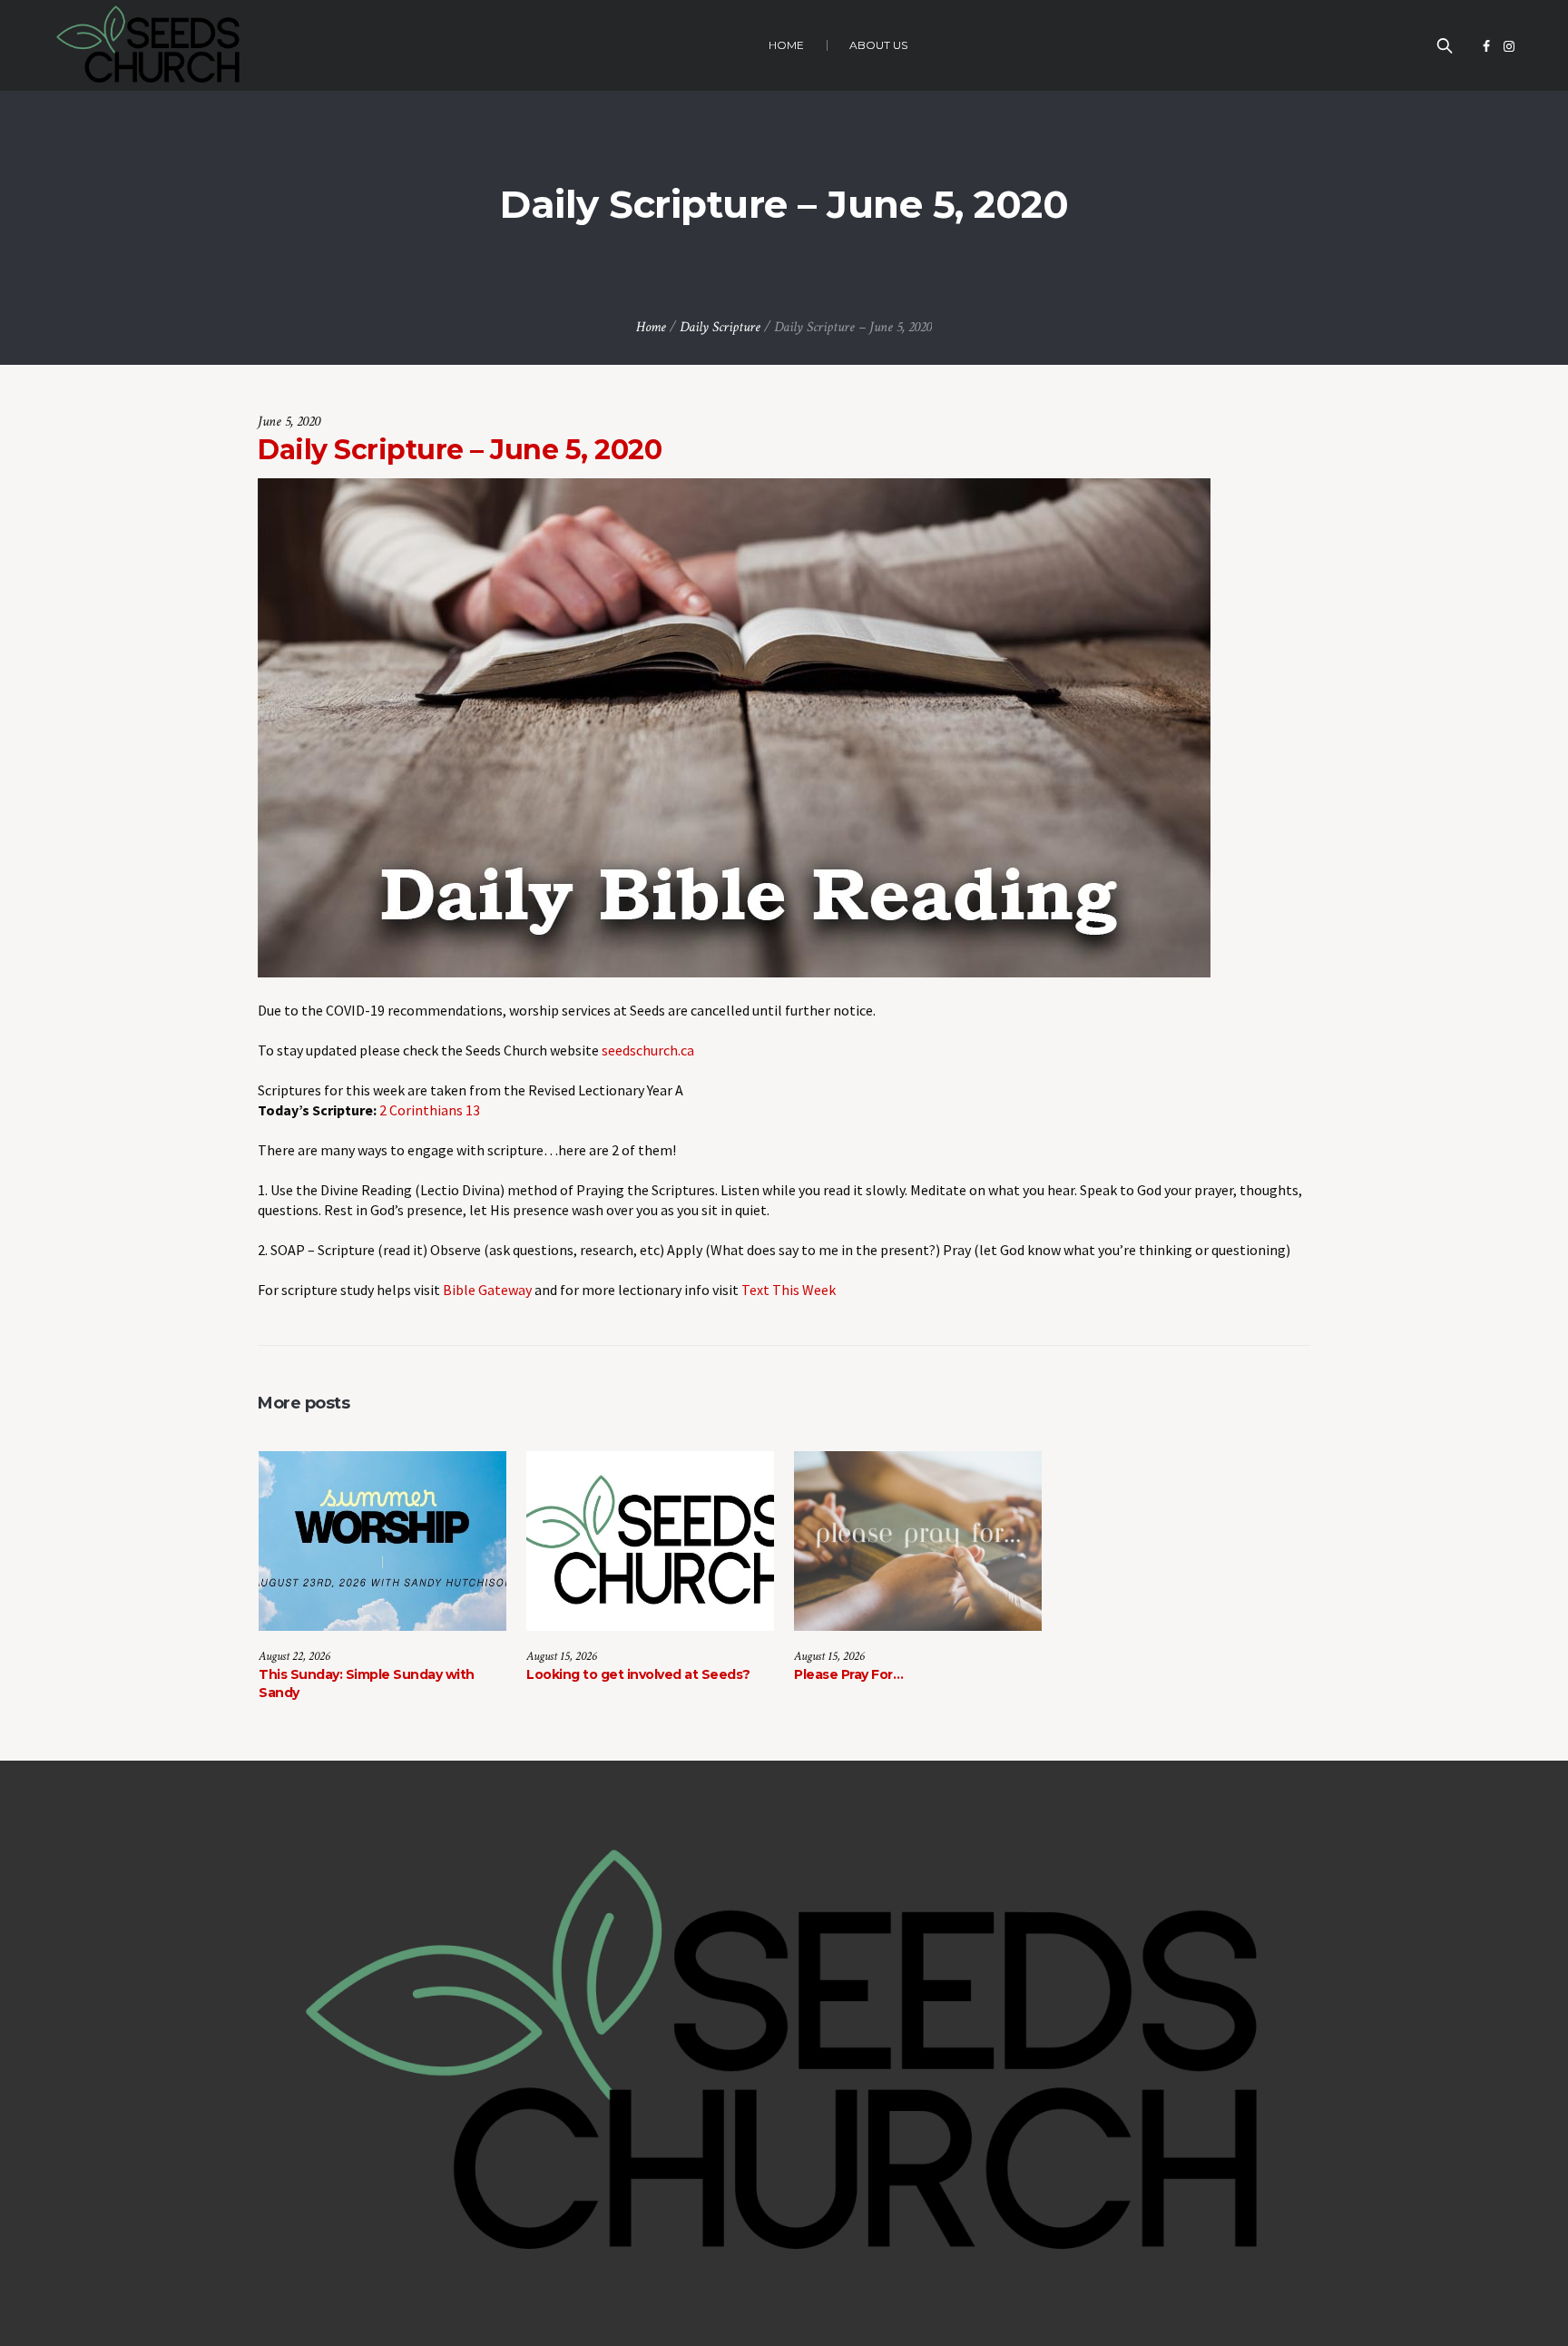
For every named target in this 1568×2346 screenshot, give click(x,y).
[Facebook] (1486, 46)
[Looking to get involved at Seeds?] (650, 1541)
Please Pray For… (848, 1674)
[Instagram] (1509, 46)
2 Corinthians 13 (430, 1110)
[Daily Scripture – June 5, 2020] (734, 726)
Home (651, 327)
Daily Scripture (720, 327)
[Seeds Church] (784, 2054)
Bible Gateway (487, 1290)
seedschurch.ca (648, 1050)
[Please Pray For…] (918, 1541)
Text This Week (789, 1290)
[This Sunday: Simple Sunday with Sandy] (382, 1541)
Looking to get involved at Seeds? (638, 1674)
